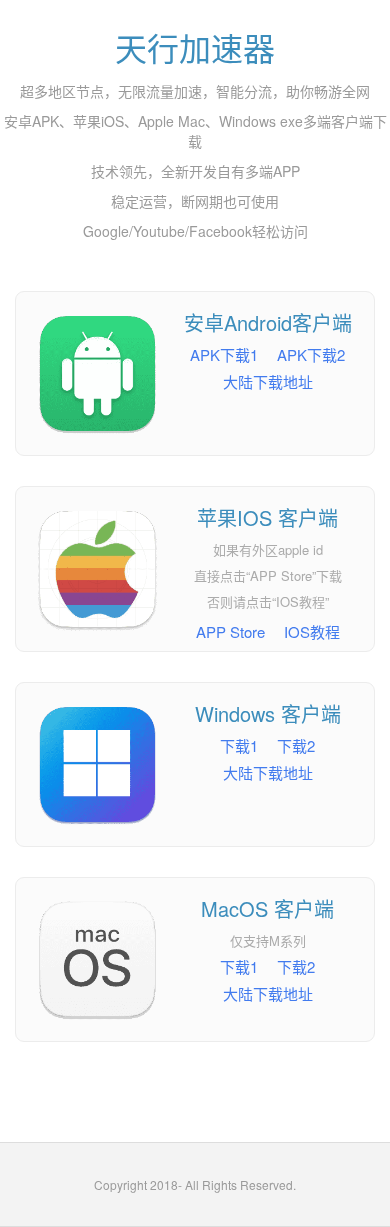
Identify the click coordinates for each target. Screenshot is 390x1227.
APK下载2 (311, 354)
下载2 (296, 745)
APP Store (230, 631)
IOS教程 (312, 631)
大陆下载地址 (268, 381)
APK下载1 (224, 354)
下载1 (239, 745)
